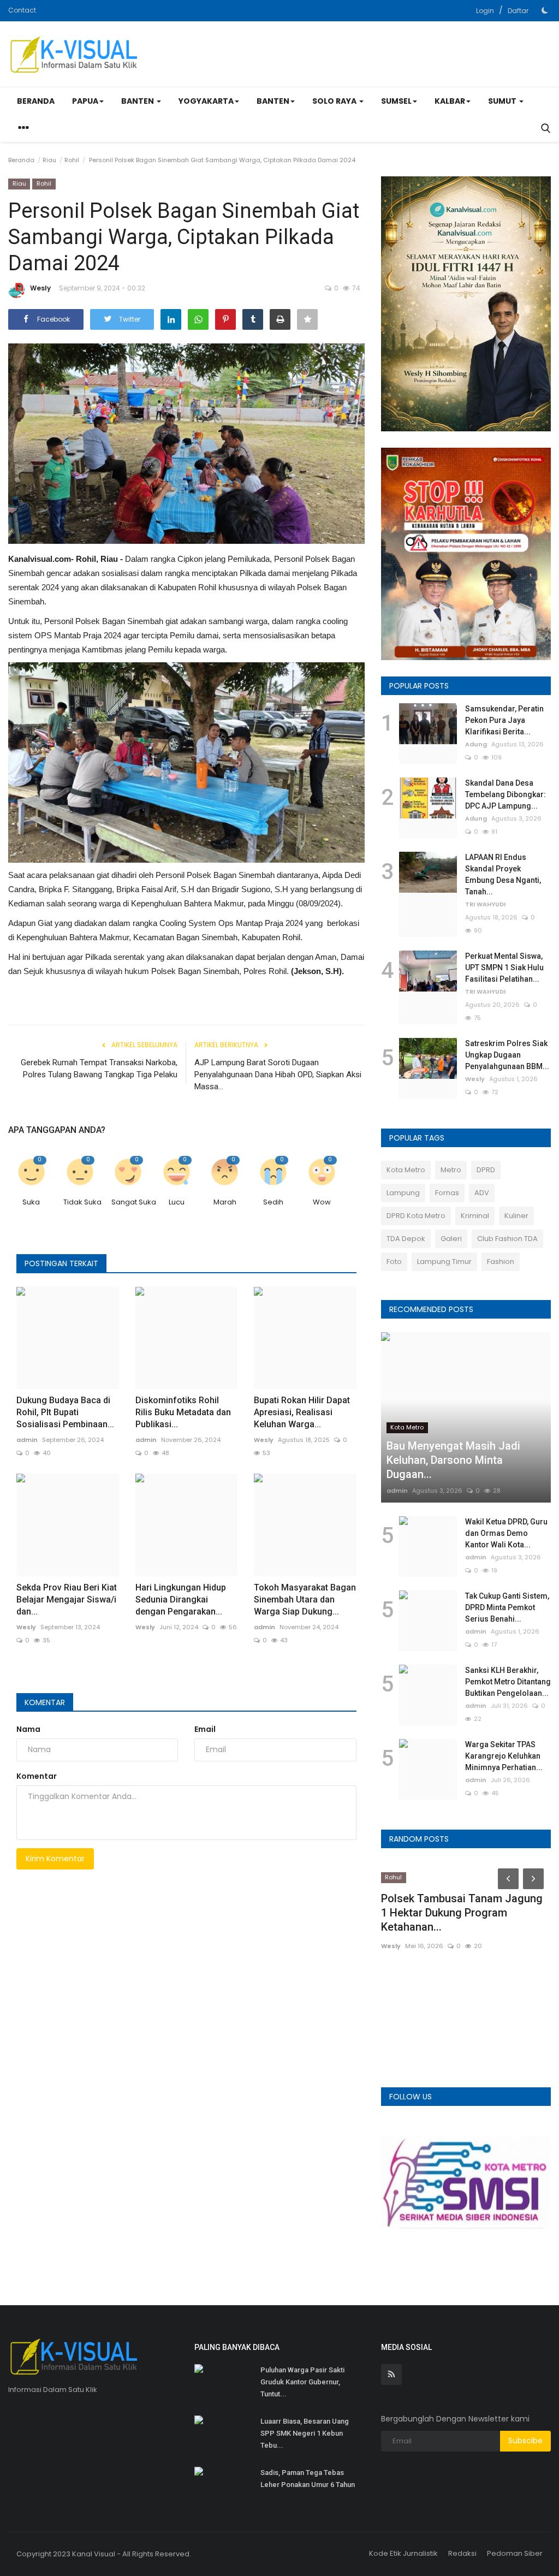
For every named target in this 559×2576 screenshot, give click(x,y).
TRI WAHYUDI (485, 904)
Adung (476, 744)
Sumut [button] (503, 101)
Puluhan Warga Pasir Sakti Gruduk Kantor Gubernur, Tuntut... (302, 2382)
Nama (28, 1729)
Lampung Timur (444, 1262)
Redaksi (462, 2553)
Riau (49, 160)
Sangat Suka (131, 1202)
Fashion (501, 1262)
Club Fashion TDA (507, 1239)
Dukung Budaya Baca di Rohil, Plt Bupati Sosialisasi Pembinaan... (65, 1412)
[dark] (545, 10)
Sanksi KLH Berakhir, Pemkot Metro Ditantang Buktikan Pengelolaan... (508, 1682)
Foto (394, 1262)
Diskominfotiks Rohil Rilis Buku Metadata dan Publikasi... (183, 1412)
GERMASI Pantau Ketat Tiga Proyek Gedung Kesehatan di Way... (452, 1990)
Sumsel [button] (396, 101)
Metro (451, 1170)
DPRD (486, 1170)
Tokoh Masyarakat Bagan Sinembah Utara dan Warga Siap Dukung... (305, 1599)
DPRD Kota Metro (416, 1216)
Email (205, 1729)
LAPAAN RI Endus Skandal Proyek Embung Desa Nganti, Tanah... (503, 874)
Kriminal (475, 1216)
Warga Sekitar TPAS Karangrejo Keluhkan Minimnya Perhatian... (504, 1756)
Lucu (177, 1202)
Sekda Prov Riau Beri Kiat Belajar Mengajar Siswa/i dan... (67, 1599)
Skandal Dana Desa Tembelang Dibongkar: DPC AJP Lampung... (506, 794)
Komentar (45, 1702)
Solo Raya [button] (335, 101)
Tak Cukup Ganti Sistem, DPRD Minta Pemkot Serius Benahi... (507, 1607)
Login (485, 11)
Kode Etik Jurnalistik (403, 2553)
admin (27, 1440)
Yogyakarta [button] (206, 101)
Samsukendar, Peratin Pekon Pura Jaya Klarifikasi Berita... (504, 720)
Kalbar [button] (450, 101)
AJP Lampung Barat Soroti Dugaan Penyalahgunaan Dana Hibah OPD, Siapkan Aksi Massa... (278, 1075)
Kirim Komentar (55, 1859)
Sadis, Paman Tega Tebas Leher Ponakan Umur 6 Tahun (308, 2479)
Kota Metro (406, 1170)
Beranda (36, 101)
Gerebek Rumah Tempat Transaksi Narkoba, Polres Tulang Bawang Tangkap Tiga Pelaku (99, 1069)
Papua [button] (85, 101)
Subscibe (525, 2441)
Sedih (273, 1202)
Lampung (403, 1193)
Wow (322, 1202)
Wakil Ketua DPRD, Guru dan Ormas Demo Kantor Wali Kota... (506, 1533)
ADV (482, 1193)
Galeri (451, 1239)
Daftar (518, 11)
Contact (22, 10)
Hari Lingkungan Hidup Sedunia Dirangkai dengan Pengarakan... (181, 1599)
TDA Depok (406, 1239)
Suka (31, 1202)
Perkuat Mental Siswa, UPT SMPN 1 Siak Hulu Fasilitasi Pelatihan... (504, 968)
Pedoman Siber (515, 2553)
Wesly (40, 288)
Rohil (72, 160)
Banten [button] (138, 101)
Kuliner (516, 1216)
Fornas (447, 1193)
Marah (225, 1202)
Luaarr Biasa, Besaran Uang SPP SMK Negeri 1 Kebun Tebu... (305, 2433)
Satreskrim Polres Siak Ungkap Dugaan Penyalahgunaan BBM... (507, 1055)
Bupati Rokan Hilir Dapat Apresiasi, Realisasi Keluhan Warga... (302, 1412)
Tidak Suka (82, 1202)
